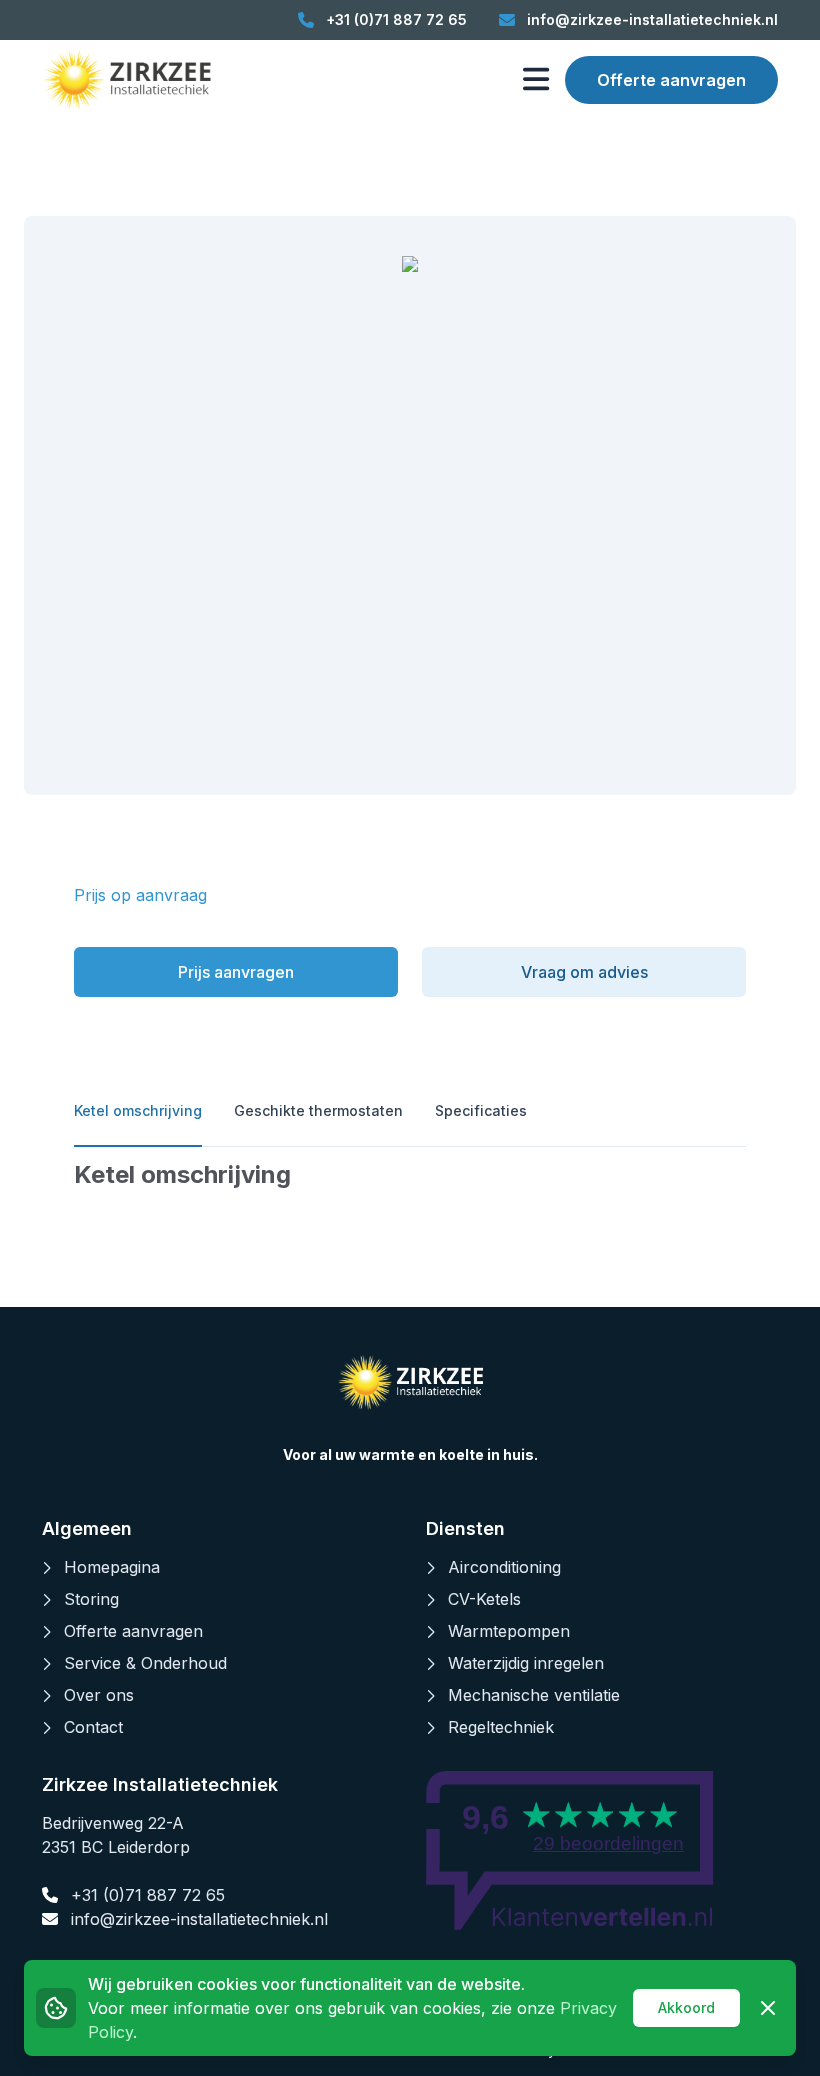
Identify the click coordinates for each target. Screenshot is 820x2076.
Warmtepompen (509, 1631)
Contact (93, 1727)
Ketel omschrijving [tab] (138, 1110)
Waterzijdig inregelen (526, 1663)
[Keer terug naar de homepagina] (126, 80)
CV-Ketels (484, 1599)
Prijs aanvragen (236, 972)
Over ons (99, 1695)
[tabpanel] (410, 1175)
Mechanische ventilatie (534, 1695)
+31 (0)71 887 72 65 (145, 1895)
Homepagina (112, 1567)
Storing (91, 1599)
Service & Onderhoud (145, 1663)
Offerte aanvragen (671, 80)
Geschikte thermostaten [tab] (318, 1110)
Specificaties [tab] (481, 1110)
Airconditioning (504, 1567)
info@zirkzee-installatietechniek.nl (197, 1919)
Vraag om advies (584, 972)
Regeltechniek (501, 1727)
